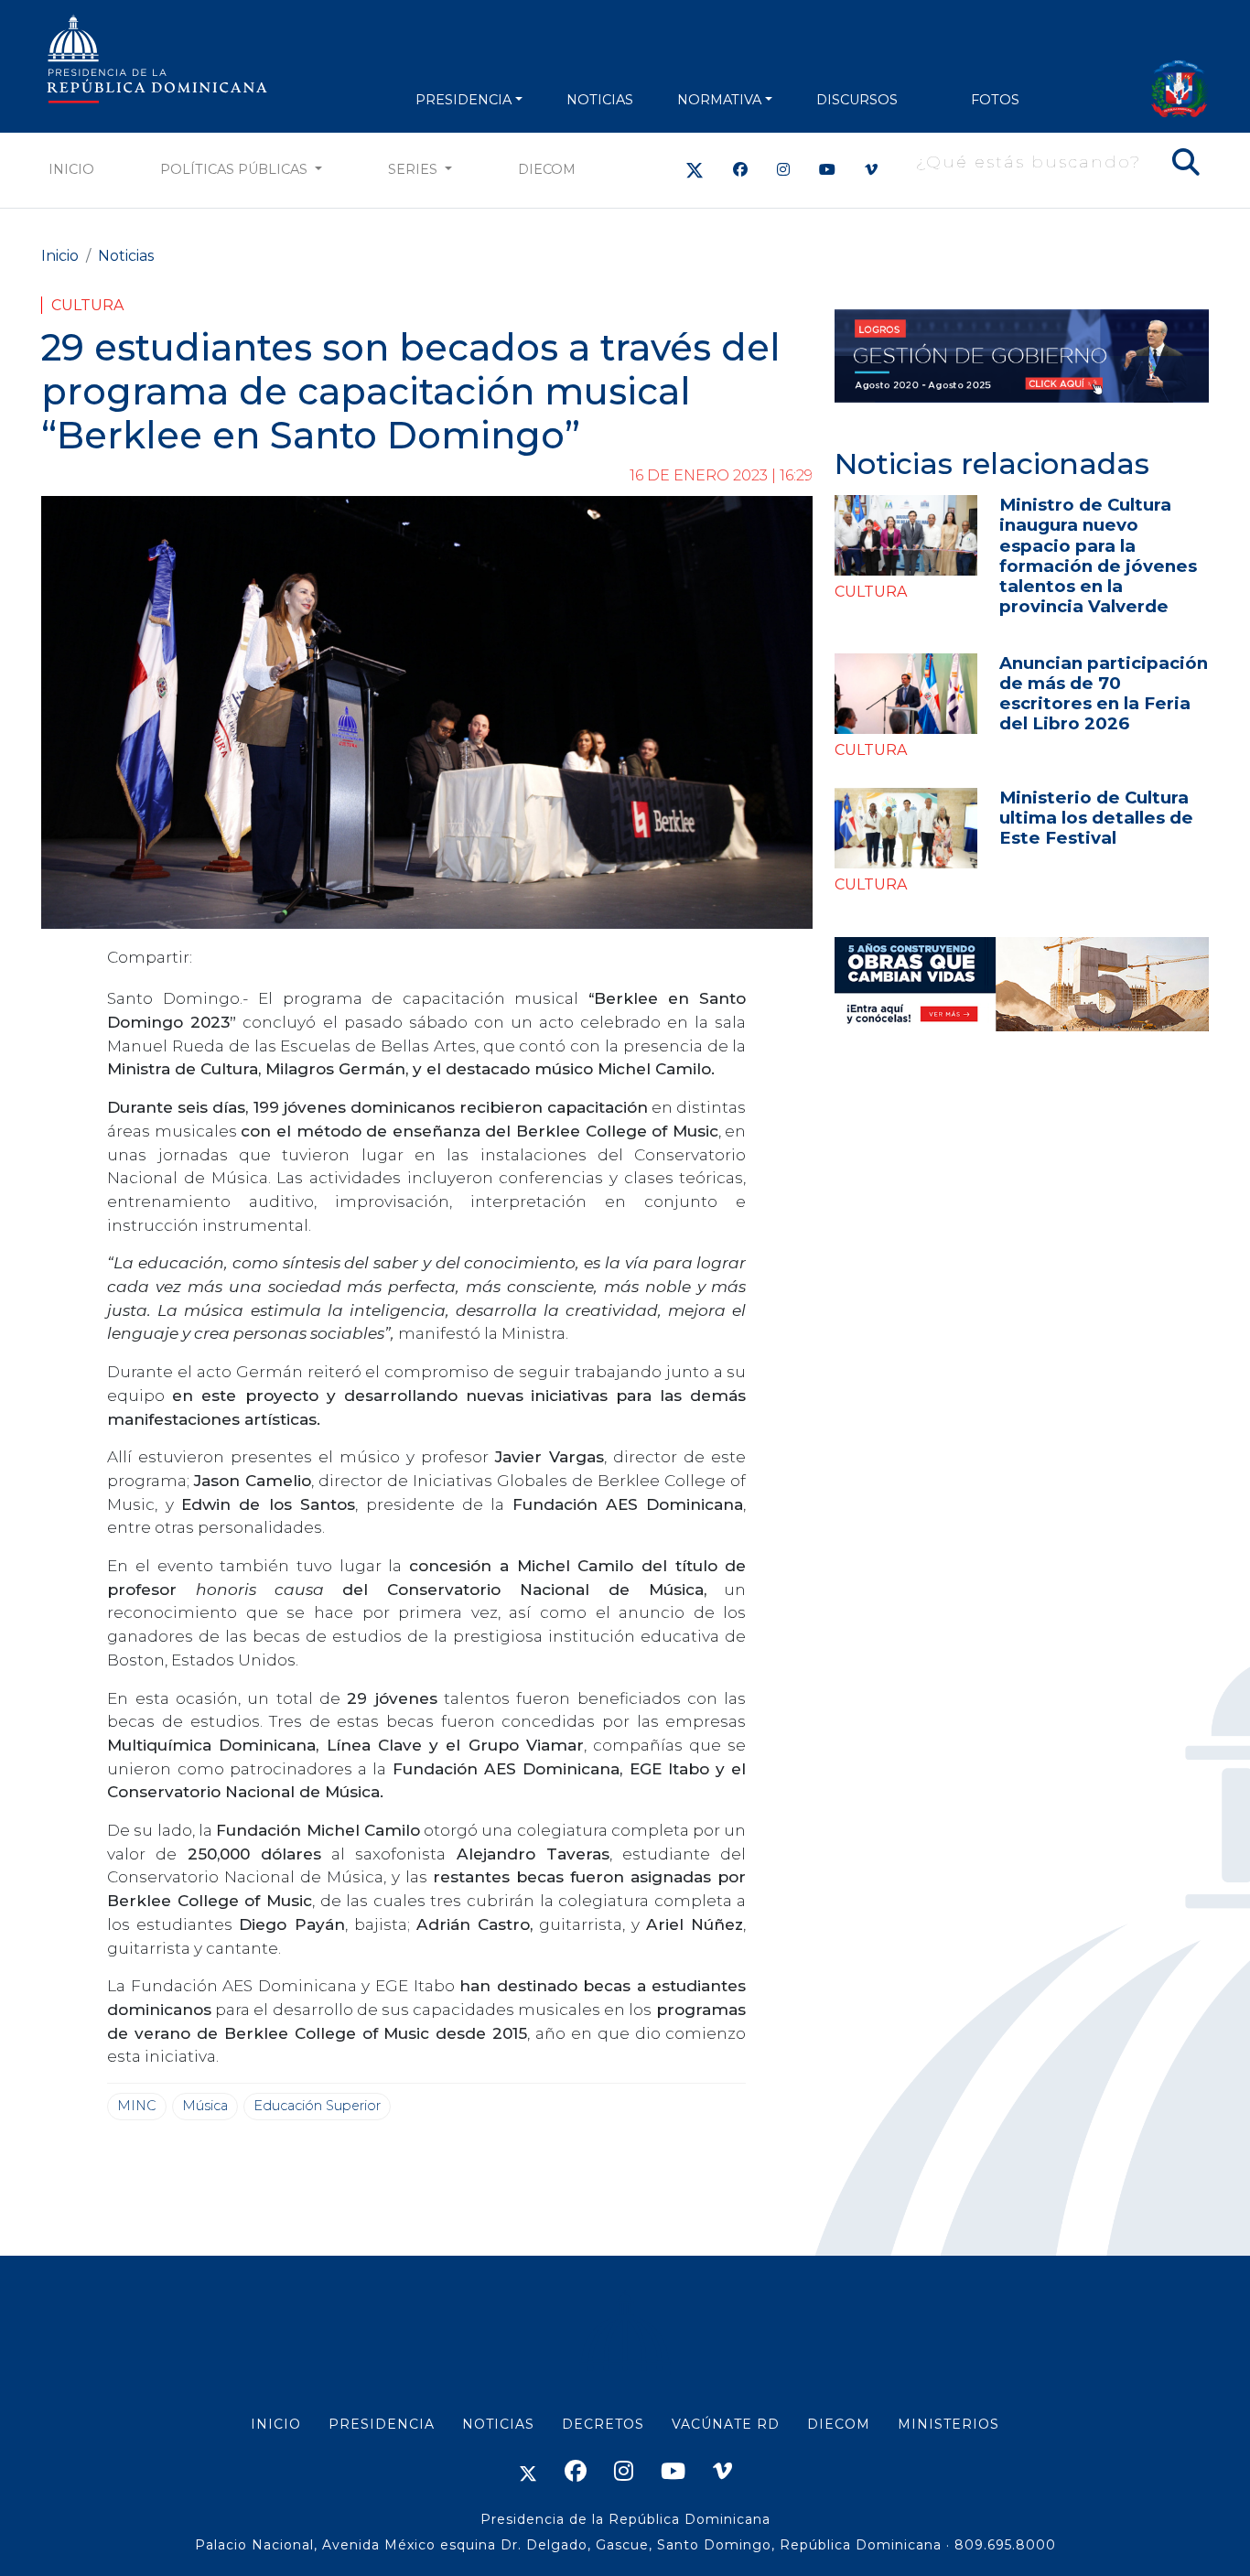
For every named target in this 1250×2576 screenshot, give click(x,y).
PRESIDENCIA (463, 100)
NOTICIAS (600, 100)
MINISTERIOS (948, 2424)
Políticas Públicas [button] (236, 169)
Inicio (71, 169)
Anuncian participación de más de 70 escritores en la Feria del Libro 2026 (1104, 693)
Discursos (857, 100)
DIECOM (547, 169)
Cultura (87, 305)
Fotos (995, 100)
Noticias (126, 256)
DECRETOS (603, 2424)
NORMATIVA (719, 100)
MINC (137, 2106)
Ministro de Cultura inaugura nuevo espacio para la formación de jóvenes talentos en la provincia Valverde (1098, 555)
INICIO (276, 2424)
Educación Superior (317, 2106)
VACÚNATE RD (726, 2424)
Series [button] (415, 169)
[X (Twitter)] (695, 170)
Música (205, 2106)
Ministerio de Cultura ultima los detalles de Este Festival (1096, 818)
